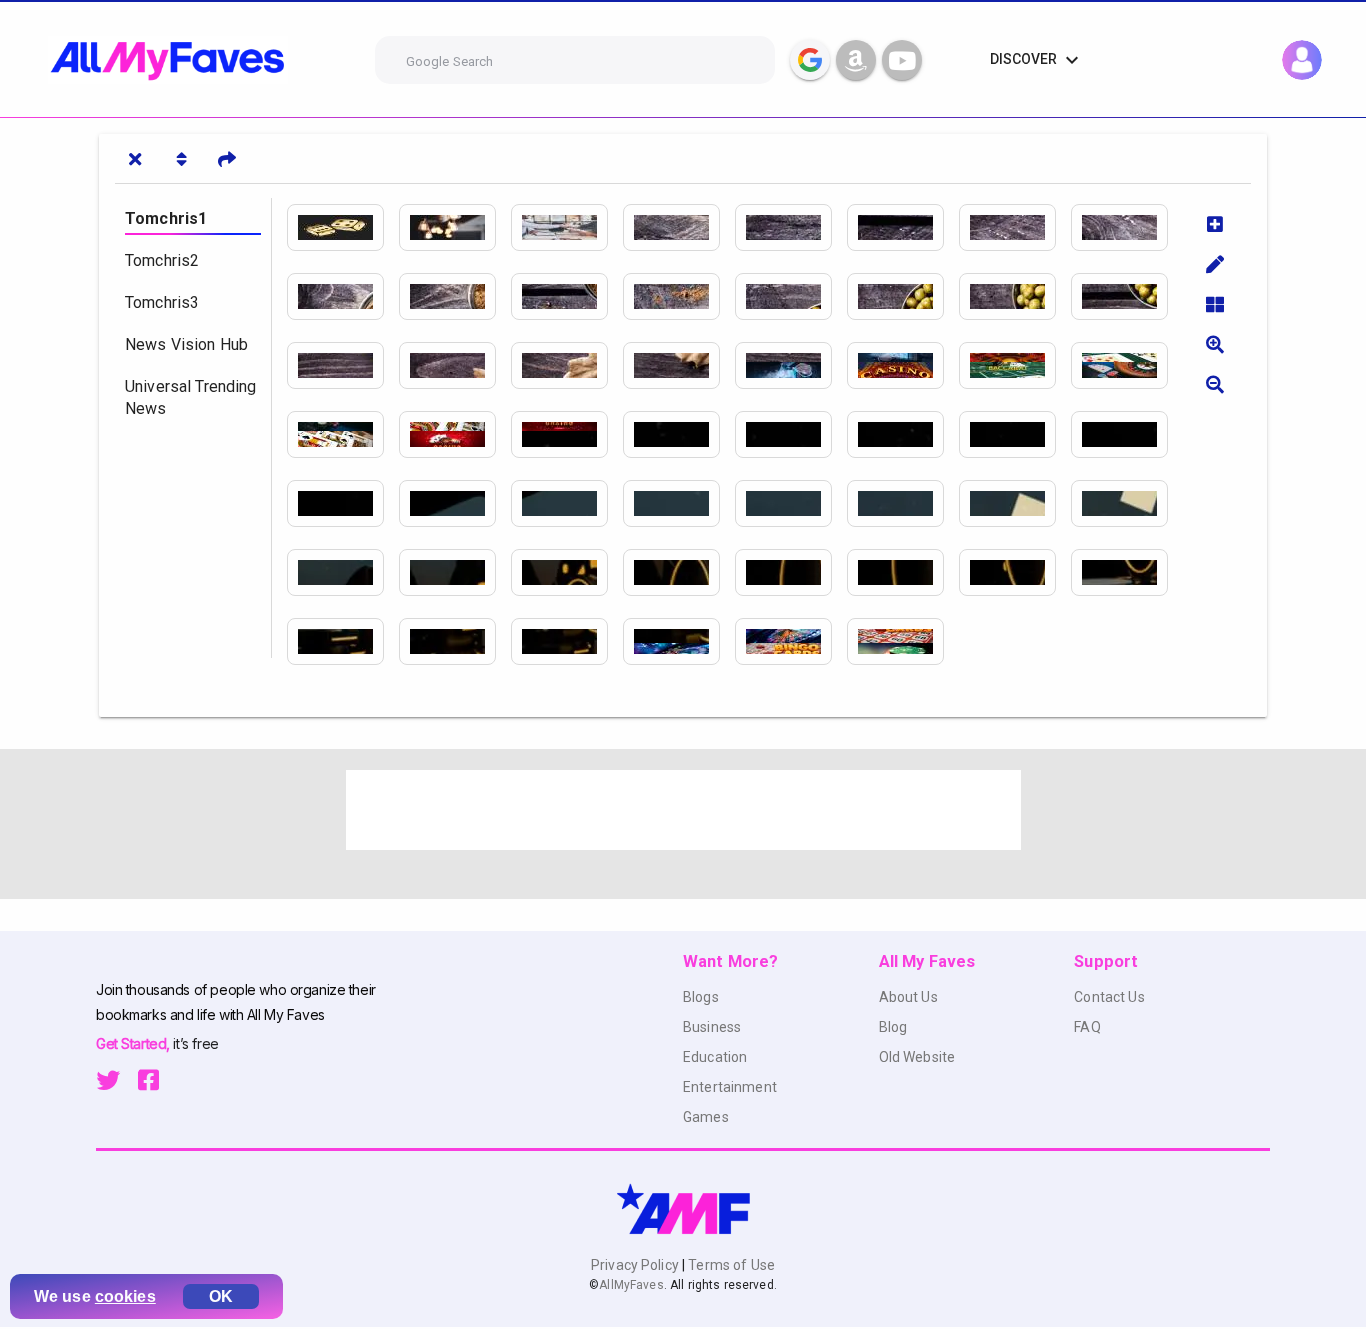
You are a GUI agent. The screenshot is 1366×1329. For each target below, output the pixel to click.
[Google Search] (810, 60)
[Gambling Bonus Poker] (1127, 572)
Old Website (917, 1057)
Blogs (701, 997)
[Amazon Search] (856, 60)
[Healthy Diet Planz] (679, 227)
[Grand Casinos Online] (903, 227)
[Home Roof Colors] (1015, 365)
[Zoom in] (1215, 344)
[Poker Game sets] (1015, 227)
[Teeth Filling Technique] (791, 572)
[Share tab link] (227, 159)
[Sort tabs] (181, 159)
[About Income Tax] (455, 434)
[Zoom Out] (1215, 384)
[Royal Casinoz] (679, 365)
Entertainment (730, 1087)
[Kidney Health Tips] (679, 434)
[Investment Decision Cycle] (791, 227)
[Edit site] (1215, 264)
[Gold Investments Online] (791, 365)
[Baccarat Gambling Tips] (903, 572)
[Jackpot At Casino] (455, 503)
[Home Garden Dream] (791, 641)
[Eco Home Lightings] (455, 227)
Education (715, 1057)
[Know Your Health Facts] (455, 572)
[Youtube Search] (902, 60)
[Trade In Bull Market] (903, 503)
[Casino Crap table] (1127, 227)
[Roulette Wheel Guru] (343, 365)
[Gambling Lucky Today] (1015, 572)
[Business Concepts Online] (567, 227)
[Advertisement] (683, 810)
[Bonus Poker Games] (343, 296)
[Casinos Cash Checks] (343, 503)
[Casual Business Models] (903, 365)
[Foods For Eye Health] (679, 572)
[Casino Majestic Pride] (1127, 434)
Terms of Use (730, 1265)
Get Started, (134, 1043)
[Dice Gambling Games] (343, 227)
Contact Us (1109, 997)
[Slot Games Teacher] (567, 296)
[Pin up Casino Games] (1015, 296)
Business (712, 1027)
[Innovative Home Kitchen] (679, 641)
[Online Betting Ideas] (343, 641)
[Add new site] (1215, 224)
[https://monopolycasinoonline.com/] (903, 296)
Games (706, 1117)
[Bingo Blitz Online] (791, 296)
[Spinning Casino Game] (455, 296)
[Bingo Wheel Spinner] (455, 365)
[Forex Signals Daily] (1015, 503)
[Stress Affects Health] (343, 572)
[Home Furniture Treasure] (903, 641)
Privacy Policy (636, 1265)
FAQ (1087, 1027)
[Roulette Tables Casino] (679, 296)
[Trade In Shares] (791, 503)
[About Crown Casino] (1015, 434)
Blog (893, 1027)
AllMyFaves (631, 1285)
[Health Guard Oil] (567, 434)
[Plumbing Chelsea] (903, 434)
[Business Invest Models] (343, 434)
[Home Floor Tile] (1127, 365)
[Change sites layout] (1215, 304)
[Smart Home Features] (567, 641)
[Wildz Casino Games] (567, 365)
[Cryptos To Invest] (679, 503)
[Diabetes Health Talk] (567, 572)
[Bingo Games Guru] (1127, 296)
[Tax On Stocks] (1127, 503)
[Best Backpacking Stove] (791, 434)
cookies (125, 1296)
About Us (908, 997)
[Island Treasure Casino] (567, 503)
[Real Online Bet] (455, 641)
